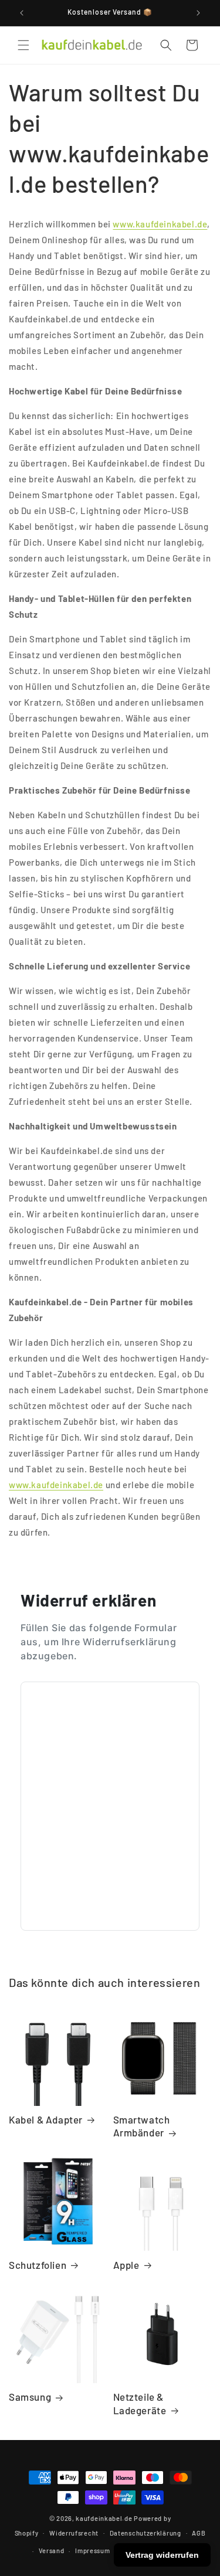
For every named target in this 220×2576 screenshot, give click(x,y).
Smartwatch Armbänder (142, 2126)
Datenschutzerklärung (145, 2533)
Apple (126, 2265)
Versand (52, 2551)
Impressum (92, 2551)
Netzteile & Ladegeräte (140, 2403)
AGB (199, 2533)
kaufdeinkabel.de (104, 2518)
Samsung (30, 2397)
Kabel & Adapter (46, 2119)
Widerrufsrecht (74, 2533)
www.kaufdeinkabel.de (160, 224)
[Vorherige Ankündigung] (22, 13)
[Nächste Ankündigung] (198, 13)
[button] (23, 45)
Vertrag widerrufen (162, 2555)
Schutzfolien (38, 2265)
